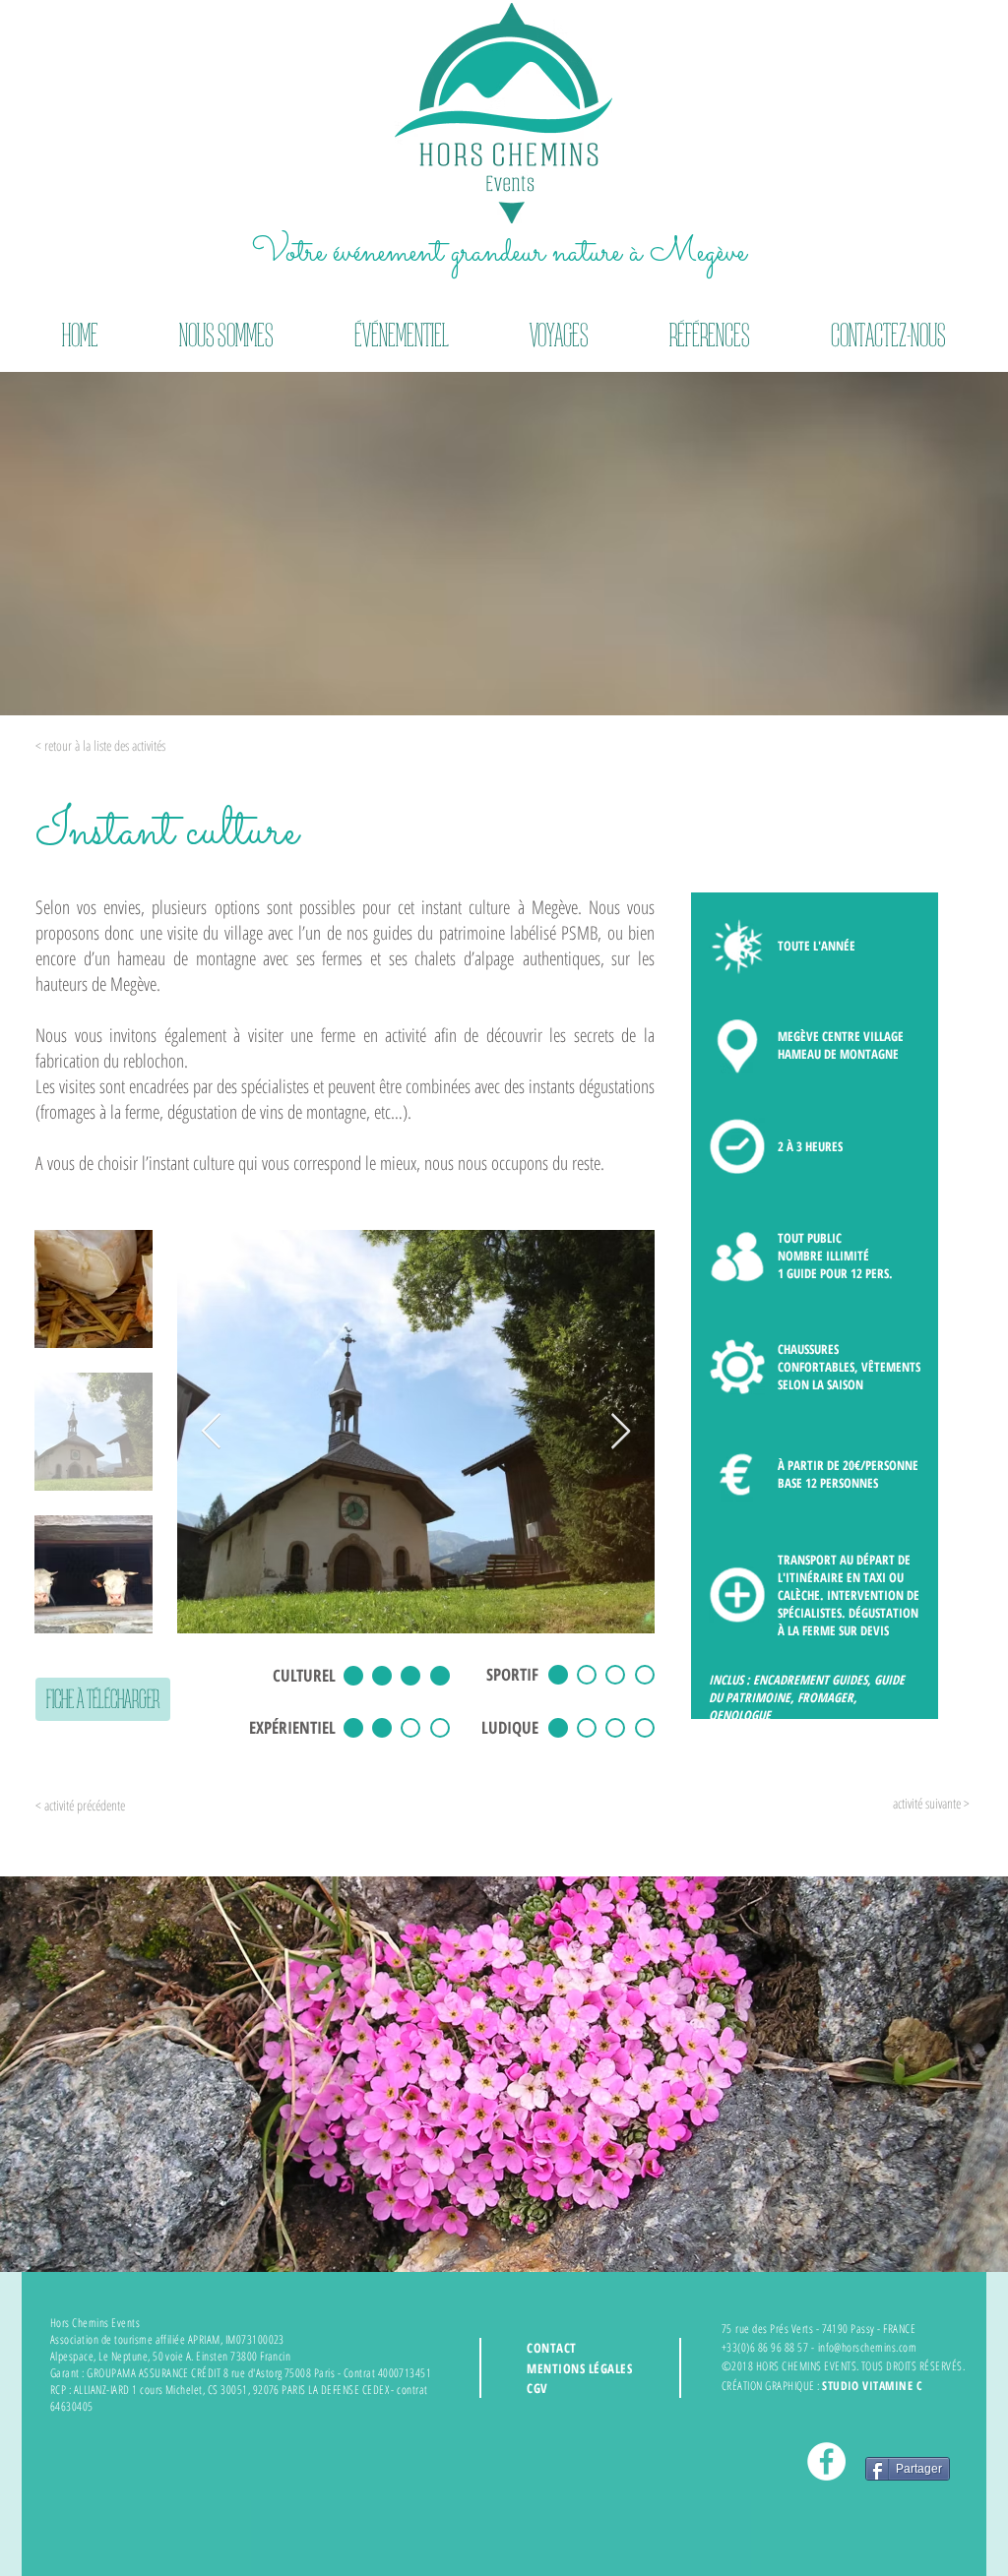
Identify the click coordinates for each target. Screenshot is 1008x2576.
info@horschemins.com (868, 2347)
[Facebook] (826, 2461)
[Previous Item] (211, 1432)
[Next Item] (621, 1432)
